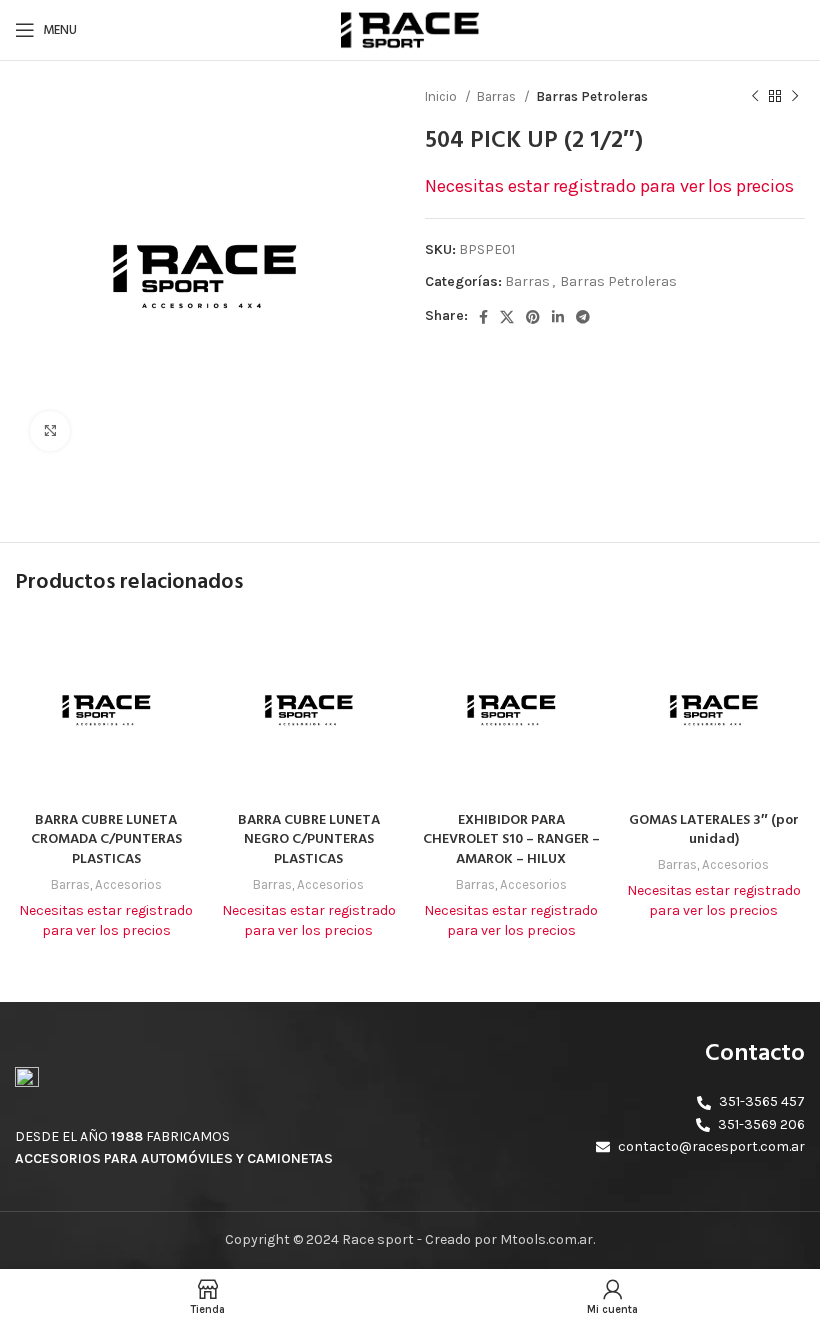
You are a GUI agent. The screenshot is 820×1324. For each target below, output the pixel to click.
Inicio (442, 96)
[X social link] (507, 317)
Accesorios (128, 884)
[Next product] (795, 97)
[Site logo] (410, 28)
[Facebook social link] (483, 317)
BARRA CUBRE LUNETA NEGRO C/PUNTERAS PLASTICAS (309, 840)
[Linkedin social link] (558, 317)
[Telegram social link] (583, 317)
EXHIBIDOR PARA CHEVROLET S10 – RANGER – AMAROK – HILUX (511, 840)
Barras (498, 96)
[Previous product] (755, 97)
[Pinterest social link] (533, 317)
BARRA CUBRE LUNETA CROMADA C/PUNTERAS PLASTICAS (106, 840)
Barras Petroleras (592, 96)
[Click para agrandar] (50, 431)
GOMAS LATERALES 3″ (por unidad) (714, 830)
